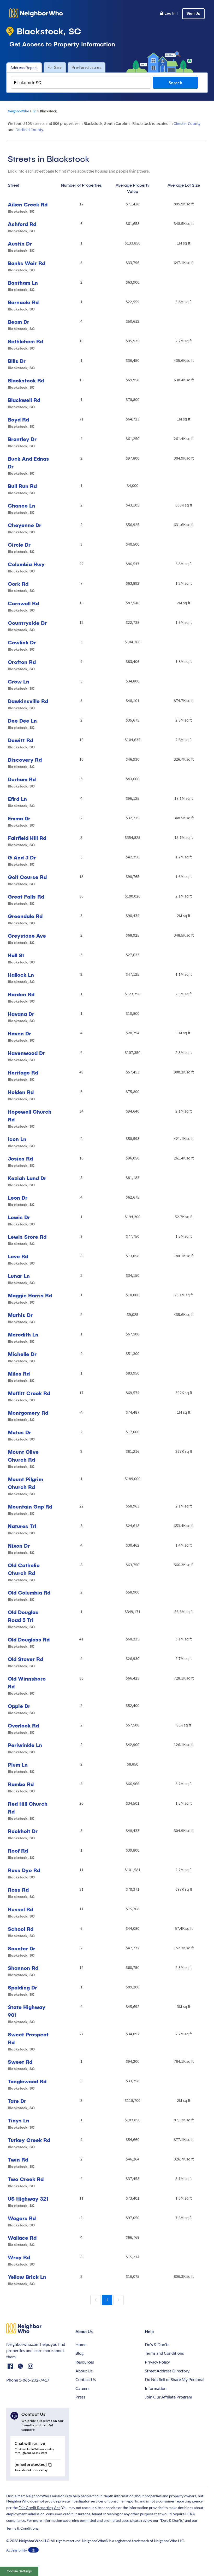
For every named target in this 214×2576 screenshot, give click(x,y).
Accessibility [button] (17, 2550)
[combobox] (81, 83)
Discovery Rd (25, 760)
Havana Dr (21, 1014)
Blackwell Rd (24, 400)
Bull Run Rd (22, 486)
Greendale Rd (25, 916)
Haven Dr (19, 1033)
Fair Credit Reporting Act (39, 2508)
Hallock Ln (21, 975)
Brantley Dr (22, 439)
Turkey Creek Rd (29, 2140)
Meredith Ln (23, 1335)
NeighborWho (19, 111)
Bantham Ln (23, 283)
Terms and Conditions (164, 2353)
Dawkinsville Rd (28, 701)
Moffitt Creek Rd (29, 1393)
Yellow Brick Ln (27, 2277)
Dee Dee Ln (22, 721)
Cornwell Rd (23, 603)
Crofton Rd (22, 662)
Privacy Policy (157, 2362)
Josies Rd (20, 1159)
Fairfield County (29, 130)
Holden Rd (21, 1092)
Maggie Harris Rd (30, 1295)
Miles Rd (19, 1374)
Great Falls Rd (26, 897)
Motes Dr (19, 1432)
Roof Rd (18, 1851)
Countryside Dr (27, 623)
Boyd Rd (18, 420)
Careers (82, 2388)
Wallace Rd (22, 2238)
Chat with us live (30, 2443)
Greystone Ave (27, 936)
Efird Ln (17, 799)
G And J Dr (22, 857)
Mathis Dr (20, 1315)
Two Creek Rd (26, 2179)
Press (80, 2397)
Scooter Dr (22, 1948)
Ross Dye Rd (24, 1870)
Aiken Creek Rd (28, 205)
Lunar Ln (19, 1276)
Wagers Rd (22, 2218)
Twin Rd (18, 2160)
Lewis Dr (19, 1217)
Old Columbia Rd (29, 1593)
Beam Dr (19, 322)
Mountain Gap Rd (30, 1507)
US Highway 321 (28, 2199)
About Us (84, 2371)
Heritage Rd (23, 1073)
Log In (169, 14)
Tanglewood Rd (27, 2081)
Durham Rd (22, 779)
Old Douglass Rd (29, 1640)
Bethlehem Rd (25, 341)
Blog (79, 2353)
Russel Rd (20, 1909)
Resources (85, 2362)
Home (81, 2344)
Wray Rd (19, 2257)
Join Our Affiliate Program (168, 2397)
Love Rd (18, 1256)
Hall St (16, 955)
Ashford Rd (22, 224)
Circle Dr (19, 545)
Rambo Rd (21, 1784)
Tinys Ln (19, 2120)
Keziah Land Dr (27, 1178)
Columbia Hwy (26, 564)
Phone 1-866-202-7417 (28, 2380)
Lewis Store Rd (27, 1237)
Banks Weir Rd (26, 263)
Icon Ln (17, 1139)
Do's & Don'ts (157, 2344)
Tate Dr (17, 2101)
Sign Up (193, 14)
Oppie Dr (19, 1706)
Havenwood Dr (26, 1053)
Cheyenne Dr (25, 525)
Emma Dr (19, 818)
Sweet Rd (20, 2062)
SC (35, 111)
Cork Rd (18, 584)
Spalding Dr (22, 1988)
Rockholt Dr (23, 1831)
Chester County (187, 123)
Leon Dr (18, 1198)
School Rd (21, 1929)
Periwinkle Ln (25, 1745)
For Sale (55, 68)
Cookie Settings (19, 2571)
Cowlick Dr (22, 642)
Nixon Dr (19, 1546)
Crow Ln (19, 682)
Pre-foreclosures (87, 68)
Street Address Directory (167, 2371)
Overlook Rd (23, 1726)
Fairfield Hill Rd (27, 838)
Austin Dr (20, 244)
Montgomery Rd (28, 1413)
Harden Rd (21, 994)
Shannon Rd (23, 1968)
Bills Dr (17, 361)
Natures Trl (22, 1526)
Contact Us (86, 2379)
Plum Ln (18, 1765)
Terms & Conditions (22, 2528)
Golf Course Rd (27, 877)
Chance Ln (22, 506)
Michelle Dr (22, 1354)
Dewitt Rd (20, 740)
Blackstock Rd (26, 380)
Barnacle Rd (23, 302)
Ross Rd (18, 1890)
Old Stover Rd (25, 1659)
